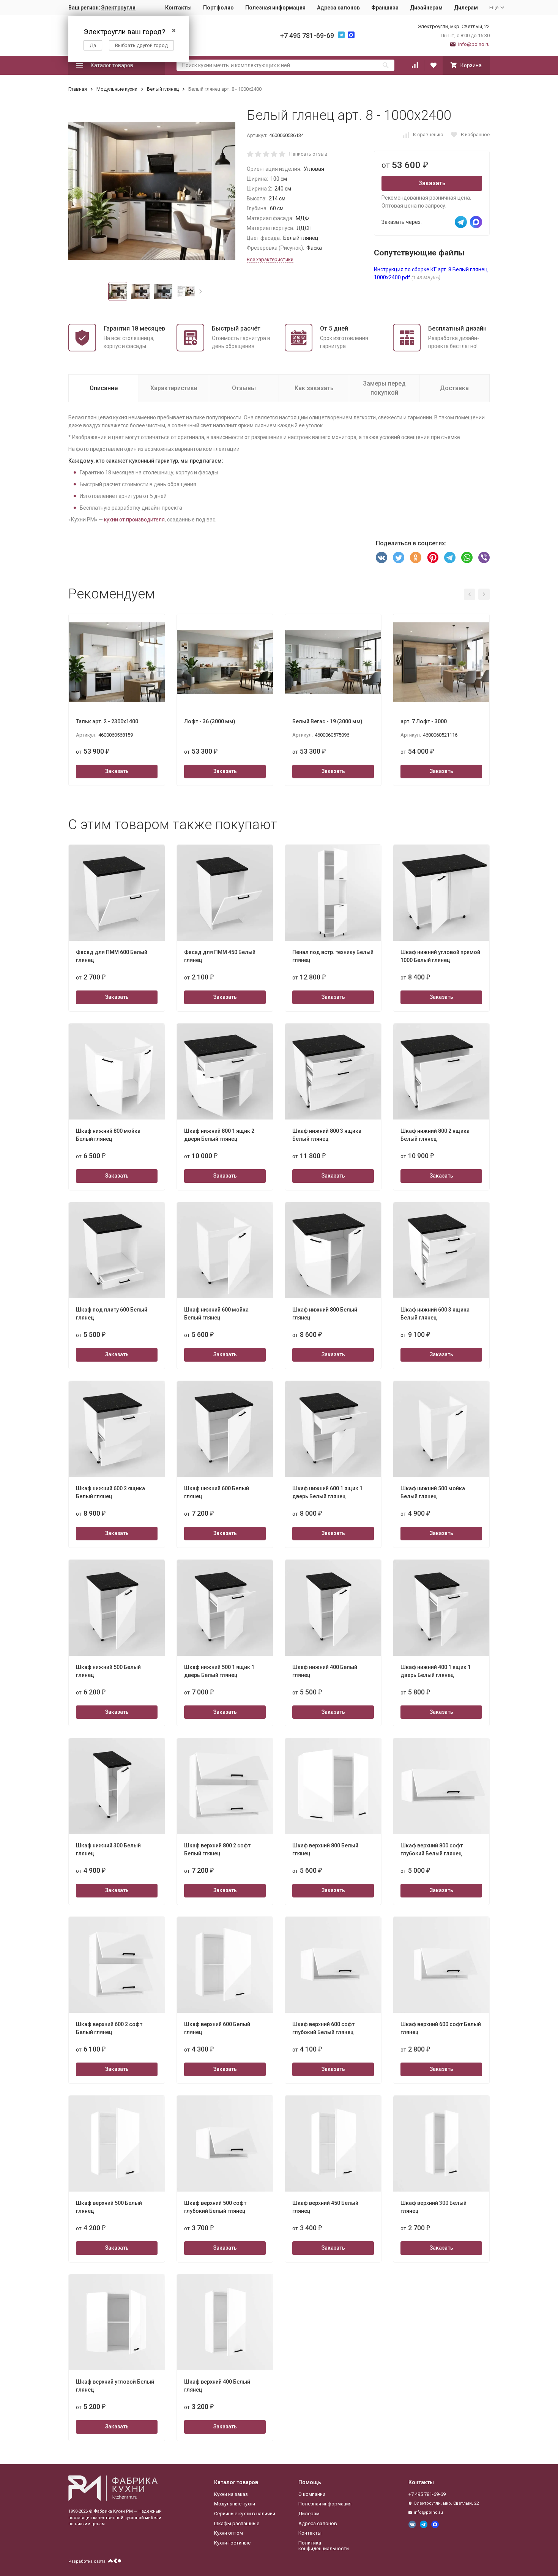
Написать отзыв (308, 154)
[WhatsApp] (467, 557)
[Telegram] (450, 557)
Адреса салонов (338, 8)
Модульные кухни (117, 89)
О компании (312, 2494)
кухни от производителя (134, 520)
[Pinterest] (433, 557)
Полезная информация (275, 8)
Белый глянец (163, 89)
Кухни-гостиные (232, 2543)
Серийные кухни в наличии (245, 2514)
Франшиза (385, 8)
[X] (399, 557)
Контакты (178, 8)
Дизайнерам (426, 8)
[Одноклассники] (416, 557)
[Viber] (484, 557)
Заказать (432, 183)
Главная (78, 89)
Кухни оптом (229, 2533)
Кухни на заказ (231, 2494)
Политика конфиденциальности (324, 2546)
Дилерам (466, 8)
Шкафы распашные (237, 2523)
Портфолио (218, 8)
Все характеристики (270, 259)
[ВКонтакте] (381, 557)
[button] (201, 291)
